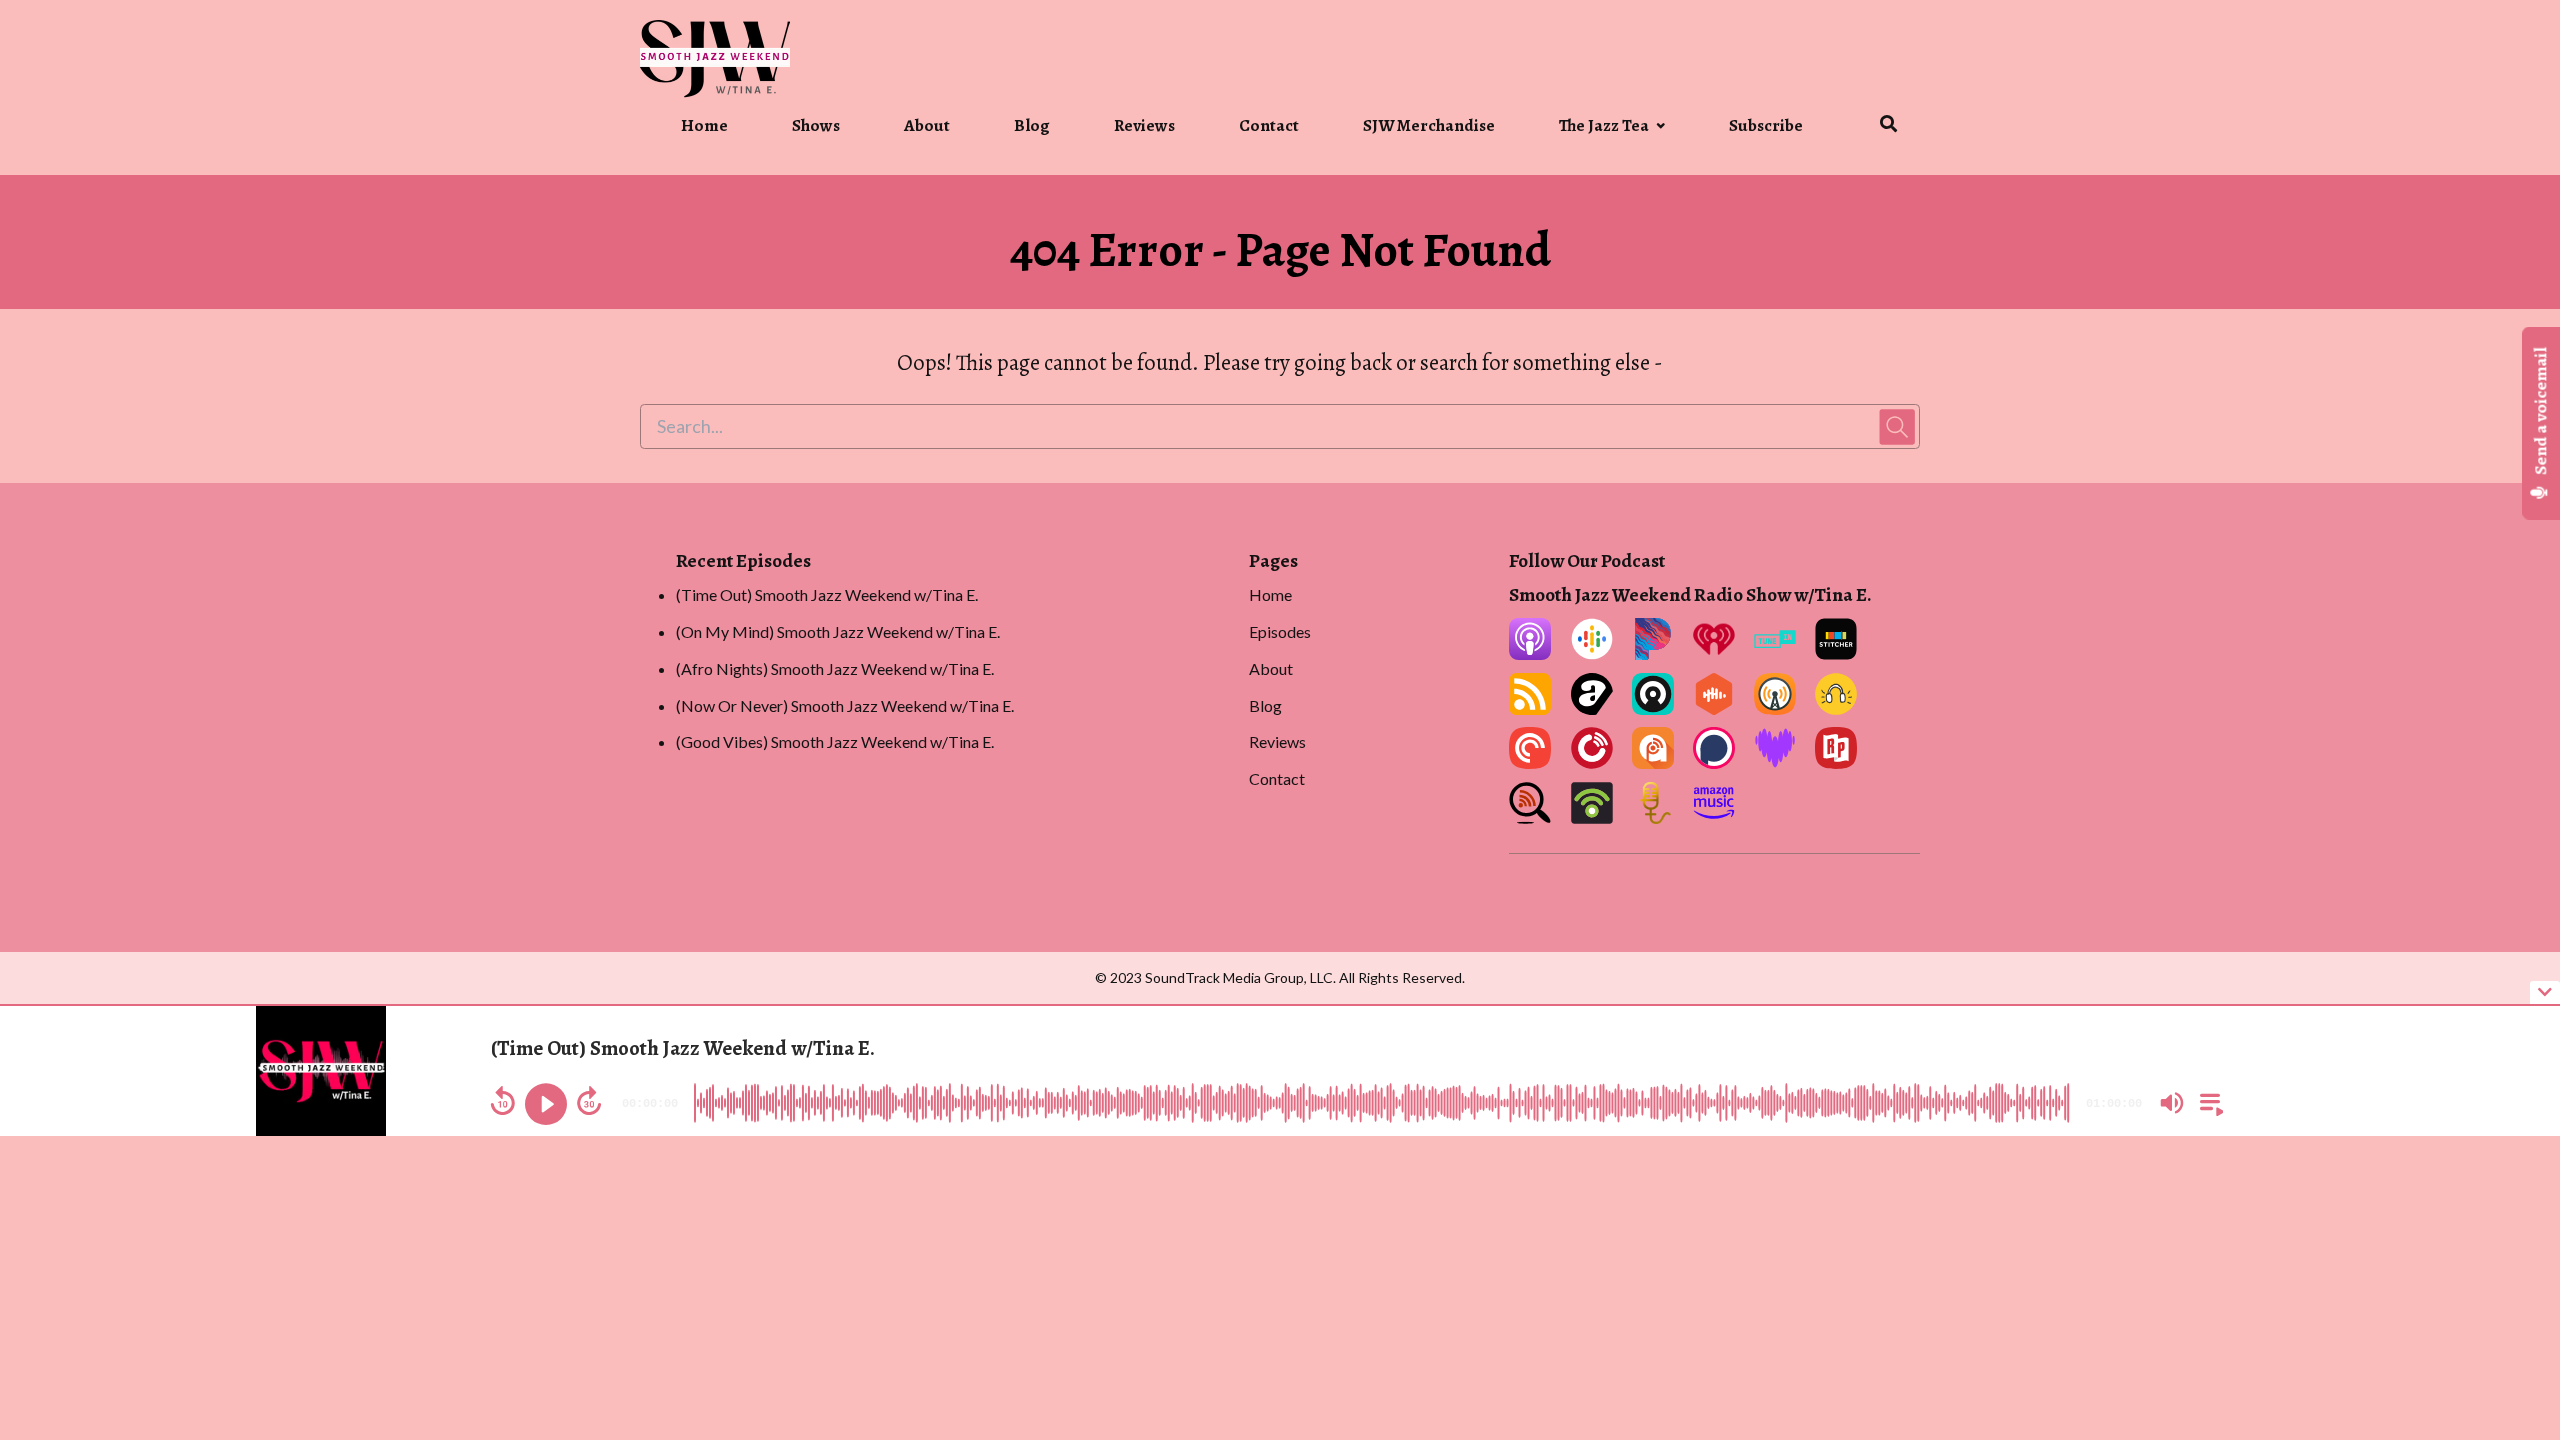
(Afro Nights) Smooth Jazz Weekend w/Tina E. (835, 668)
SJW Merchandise (1429, 125)
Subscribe (1766, 125)
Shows (816, 125)
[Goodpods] (1836, 708)
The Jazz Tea (1604, 125)
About (927, 125)
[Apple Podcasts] (1530, 653)
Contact (1269, 125)
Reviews (1144, 125)
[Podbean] (1592, 817)
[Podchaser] (1714, 762)
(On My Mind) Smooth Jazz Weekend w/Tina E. (838, 631)
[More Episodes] (2208, 1101)
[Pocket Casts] (1530, 762)
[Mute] (2172, 1103)
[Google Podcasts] (1592, 653)
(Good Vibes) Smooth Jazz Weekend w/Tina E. (835, 741)
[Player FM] (1592, 762)
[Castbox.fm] (1714, 708)
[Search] (1873, 127)
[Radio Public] (1836, 762)
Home (704, 125)
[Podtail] (1653, 817)
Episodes (1280, 631)
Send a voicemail (2541, 413)
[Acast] (1592, 708)
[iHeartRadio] (1714, 653)
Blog (1032, 125)
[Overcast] (1775, 708)
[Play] (546, 1104)
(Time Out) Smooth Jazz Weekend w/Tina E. (827, 594)
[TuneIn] (1775, 653)
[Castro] (1653, 708)
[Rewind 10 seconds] (503, 1101)
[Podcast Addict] (1653, 762)
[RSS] (1530, 708)
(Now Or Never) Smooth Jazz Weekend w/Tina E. (845, 705)
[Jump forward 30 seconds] (589, 1101)
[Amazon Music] (1714, 817)
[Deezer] (1775, 762)
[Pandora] (1653, 653)
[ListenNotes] (1530, 817)
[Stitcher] (1836, 653)
